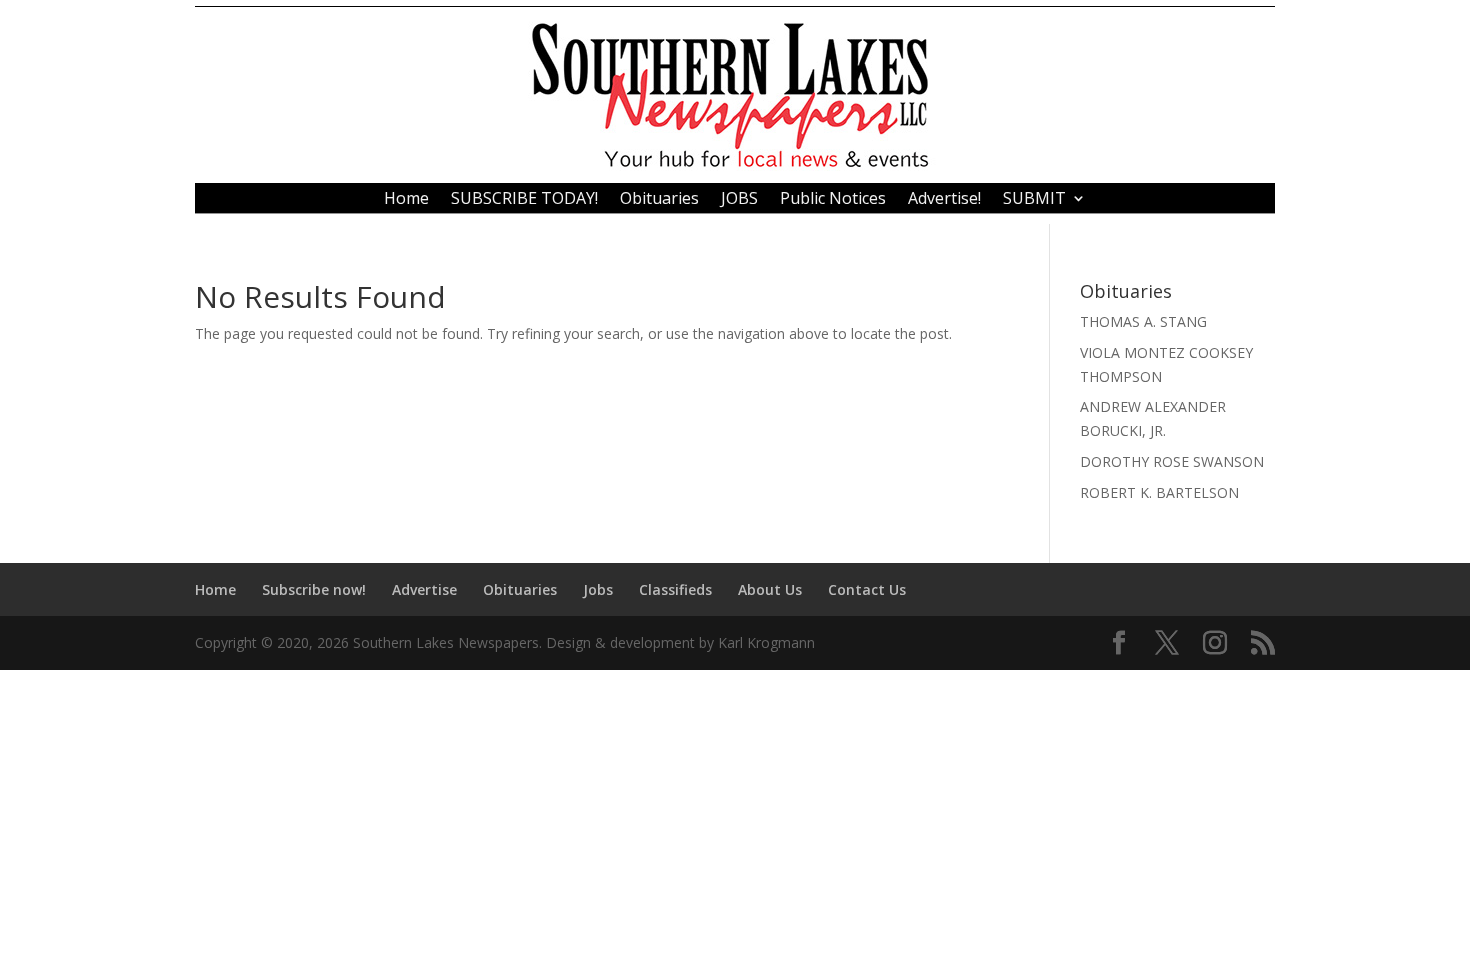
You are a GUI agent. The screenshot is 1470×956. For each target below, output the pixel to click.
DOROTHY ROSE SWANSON (1172, 461)
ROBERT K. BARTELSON (1159, 492)
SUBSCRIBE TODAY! (524, 200)
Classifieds (675, 589)
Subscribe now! (314, 589)
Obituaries (659, 200)
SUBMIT (1034, 200)
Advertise (424, 589)
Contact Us (867, 589)
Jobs (598, 589)
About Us (770, 589)
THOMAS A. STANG (1143, 321)
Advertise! (944, 200)
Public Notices (833, 200)
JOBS (739, 200)
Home (406, 200)
